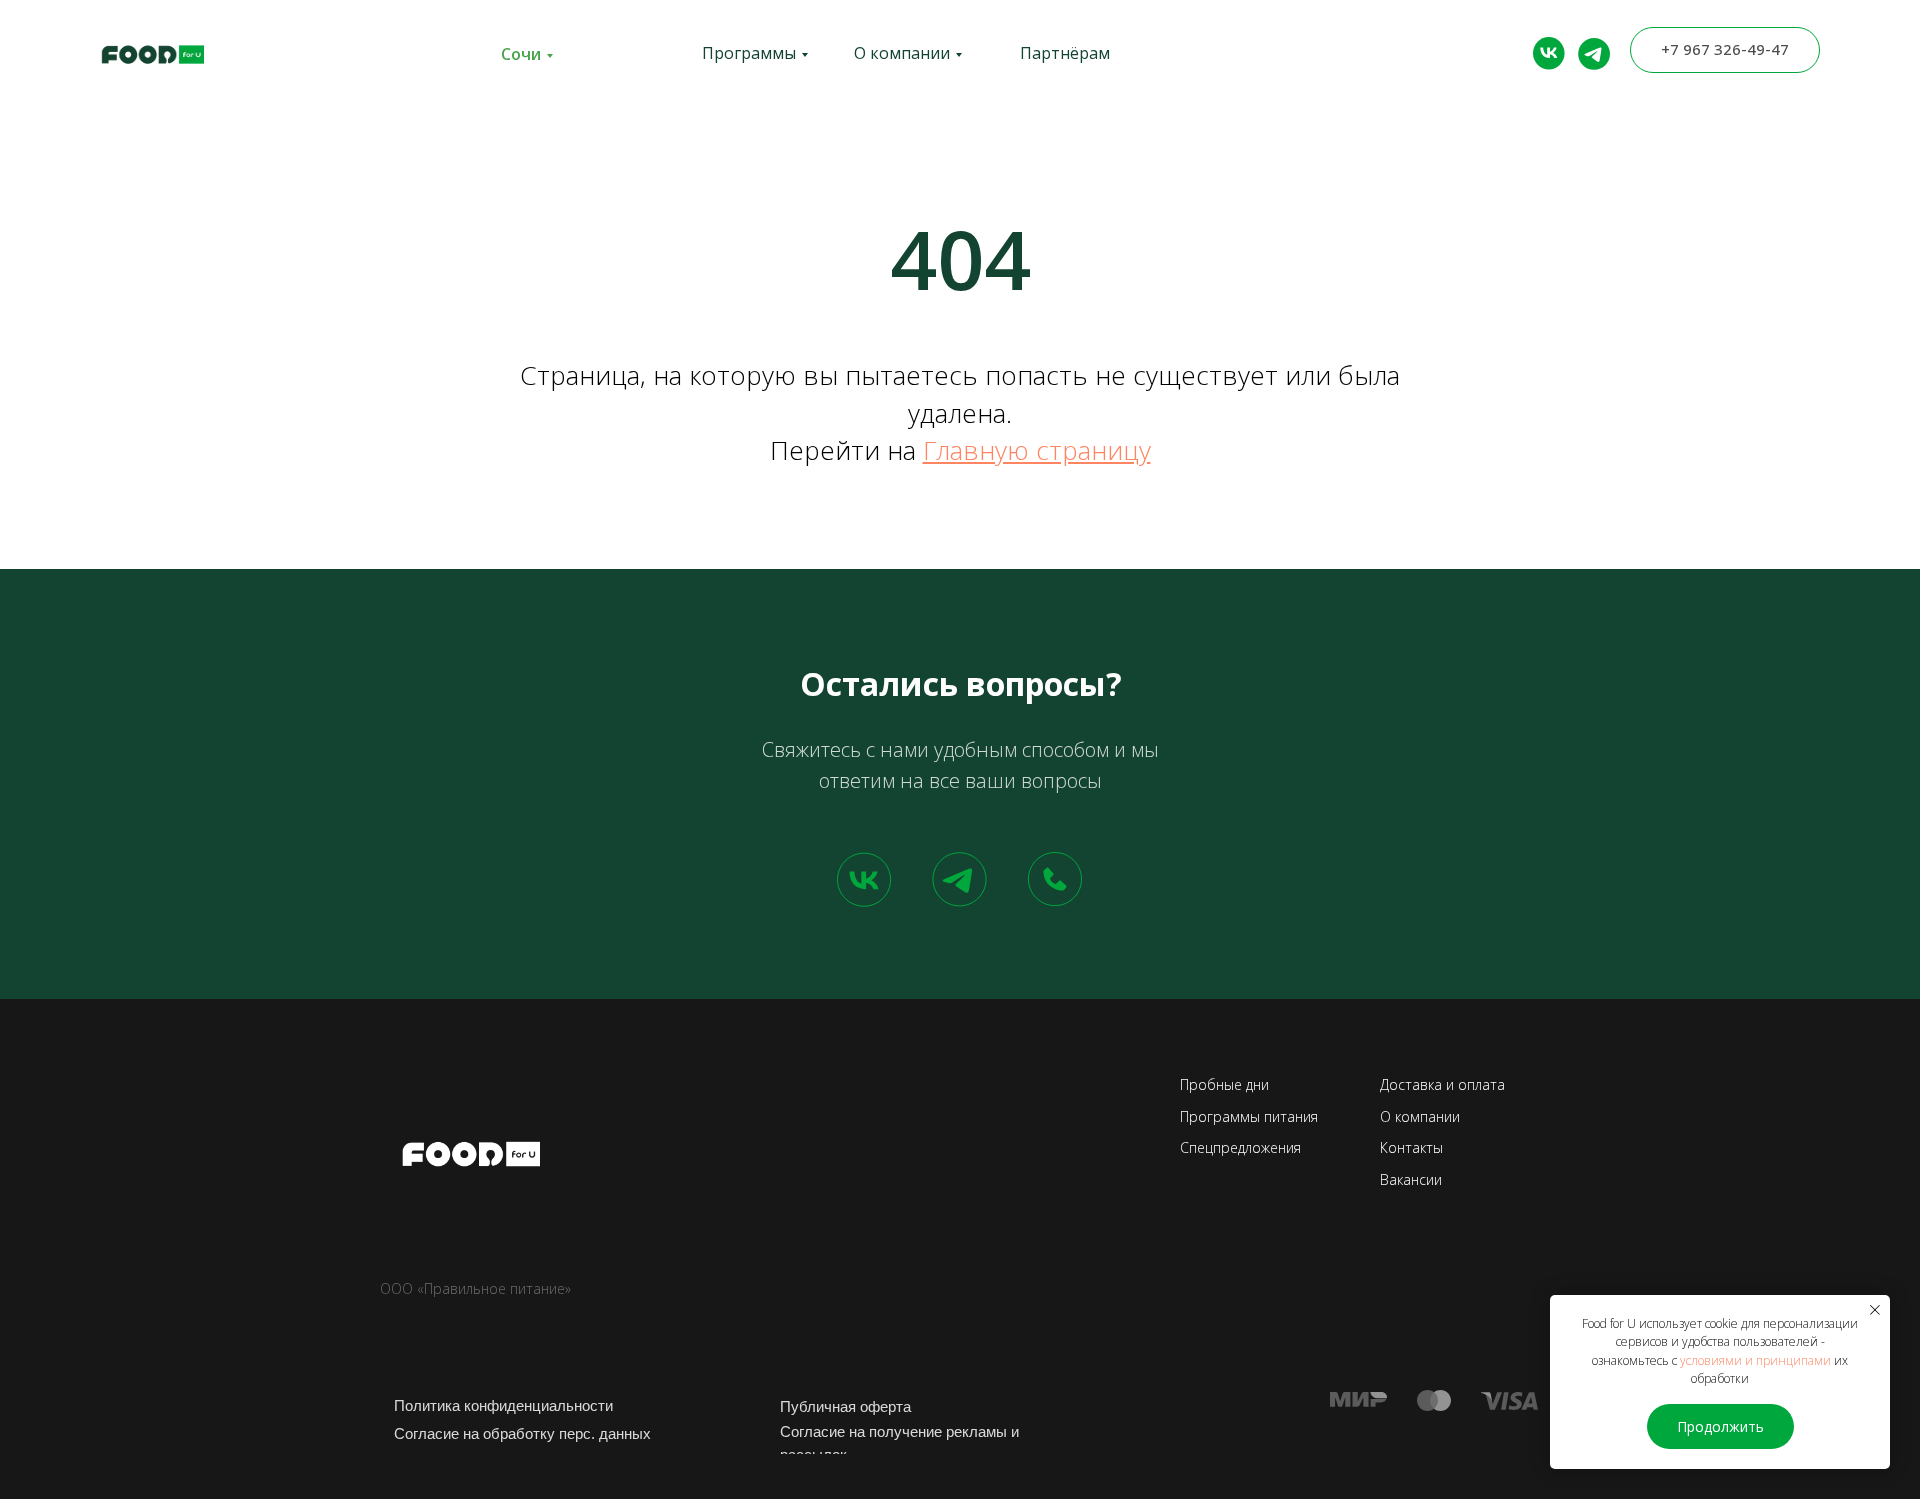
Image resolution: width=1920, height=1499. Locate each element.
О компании (902, 53)
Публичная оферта (845, 1406)
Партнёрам (1065, 53)
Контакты (1411, 1147)
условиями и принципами (1755, 1360)
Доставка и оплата (1442, 1084)
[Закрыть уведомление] (1875, 1310)
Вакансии (1411, 1179)
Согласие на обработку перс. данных (522, 1433)
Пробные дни (1224, 1084)
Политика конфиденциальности (503, 1405)
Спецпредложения (1240, 1147)
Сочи (521, 54)
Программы (749, 53)
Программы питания (1249, 1116)
